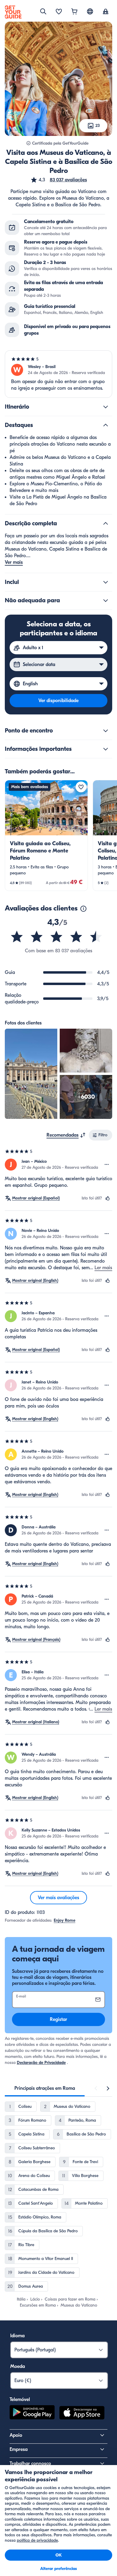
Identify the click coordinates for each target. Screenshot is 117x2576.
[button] (59, 180)
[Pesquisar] (43, 11)
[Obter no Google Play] (32, 2414)
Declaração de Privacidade (41, 2063)
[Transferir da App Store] (82, 2414)
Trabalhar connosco (30, 2464)
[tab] (45, 2088)
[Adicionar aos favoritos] (81, 787)
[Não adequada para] (106, 600)
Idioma (17, 2336)
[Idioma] (90, 11)
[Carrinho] (74, 12)
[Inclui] (106, 582)
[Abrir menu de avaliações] (107, 1165)
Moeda (18, 2366)
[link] (46, 835)
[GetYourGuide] (13, 12)
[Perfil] (106, 12)
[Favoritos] (59, 12)
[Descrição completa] (106, 523)
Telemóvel (20, 2399)
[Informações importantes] (106, 749)
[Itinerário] (106, 407)
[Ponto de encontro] (106, 731)
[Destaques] (106, 425)
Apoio (16, 2435)
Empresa (19, 2449)
